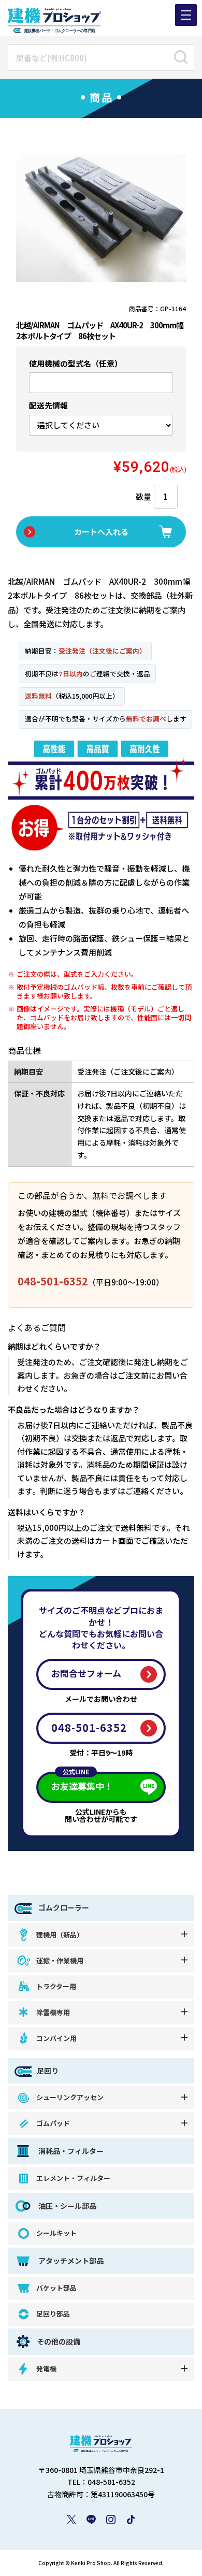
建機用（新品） (60, 1935)
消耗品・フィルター (70, 2151)
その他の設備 (59, 2342)
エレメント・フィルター (73, 2178)
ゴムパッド (53, 2123)
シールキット (56, 2233)
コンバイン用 (56, 2038)
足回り (48, 2071)
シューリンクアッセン (70, 2097)
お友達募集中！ (82, 1782)
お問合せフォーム (86, 1673)
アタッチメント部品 (70, 2261)
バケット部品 (56, 2288)
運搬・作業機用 (60, 1960)
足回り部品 (53, 2314)
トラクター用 (56, 1986)
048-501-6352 (53, 1281)
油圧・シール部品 (67, 2206)
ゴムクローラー (63, 1907)
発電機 (46, 2369)
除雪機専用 (53, 2012)
